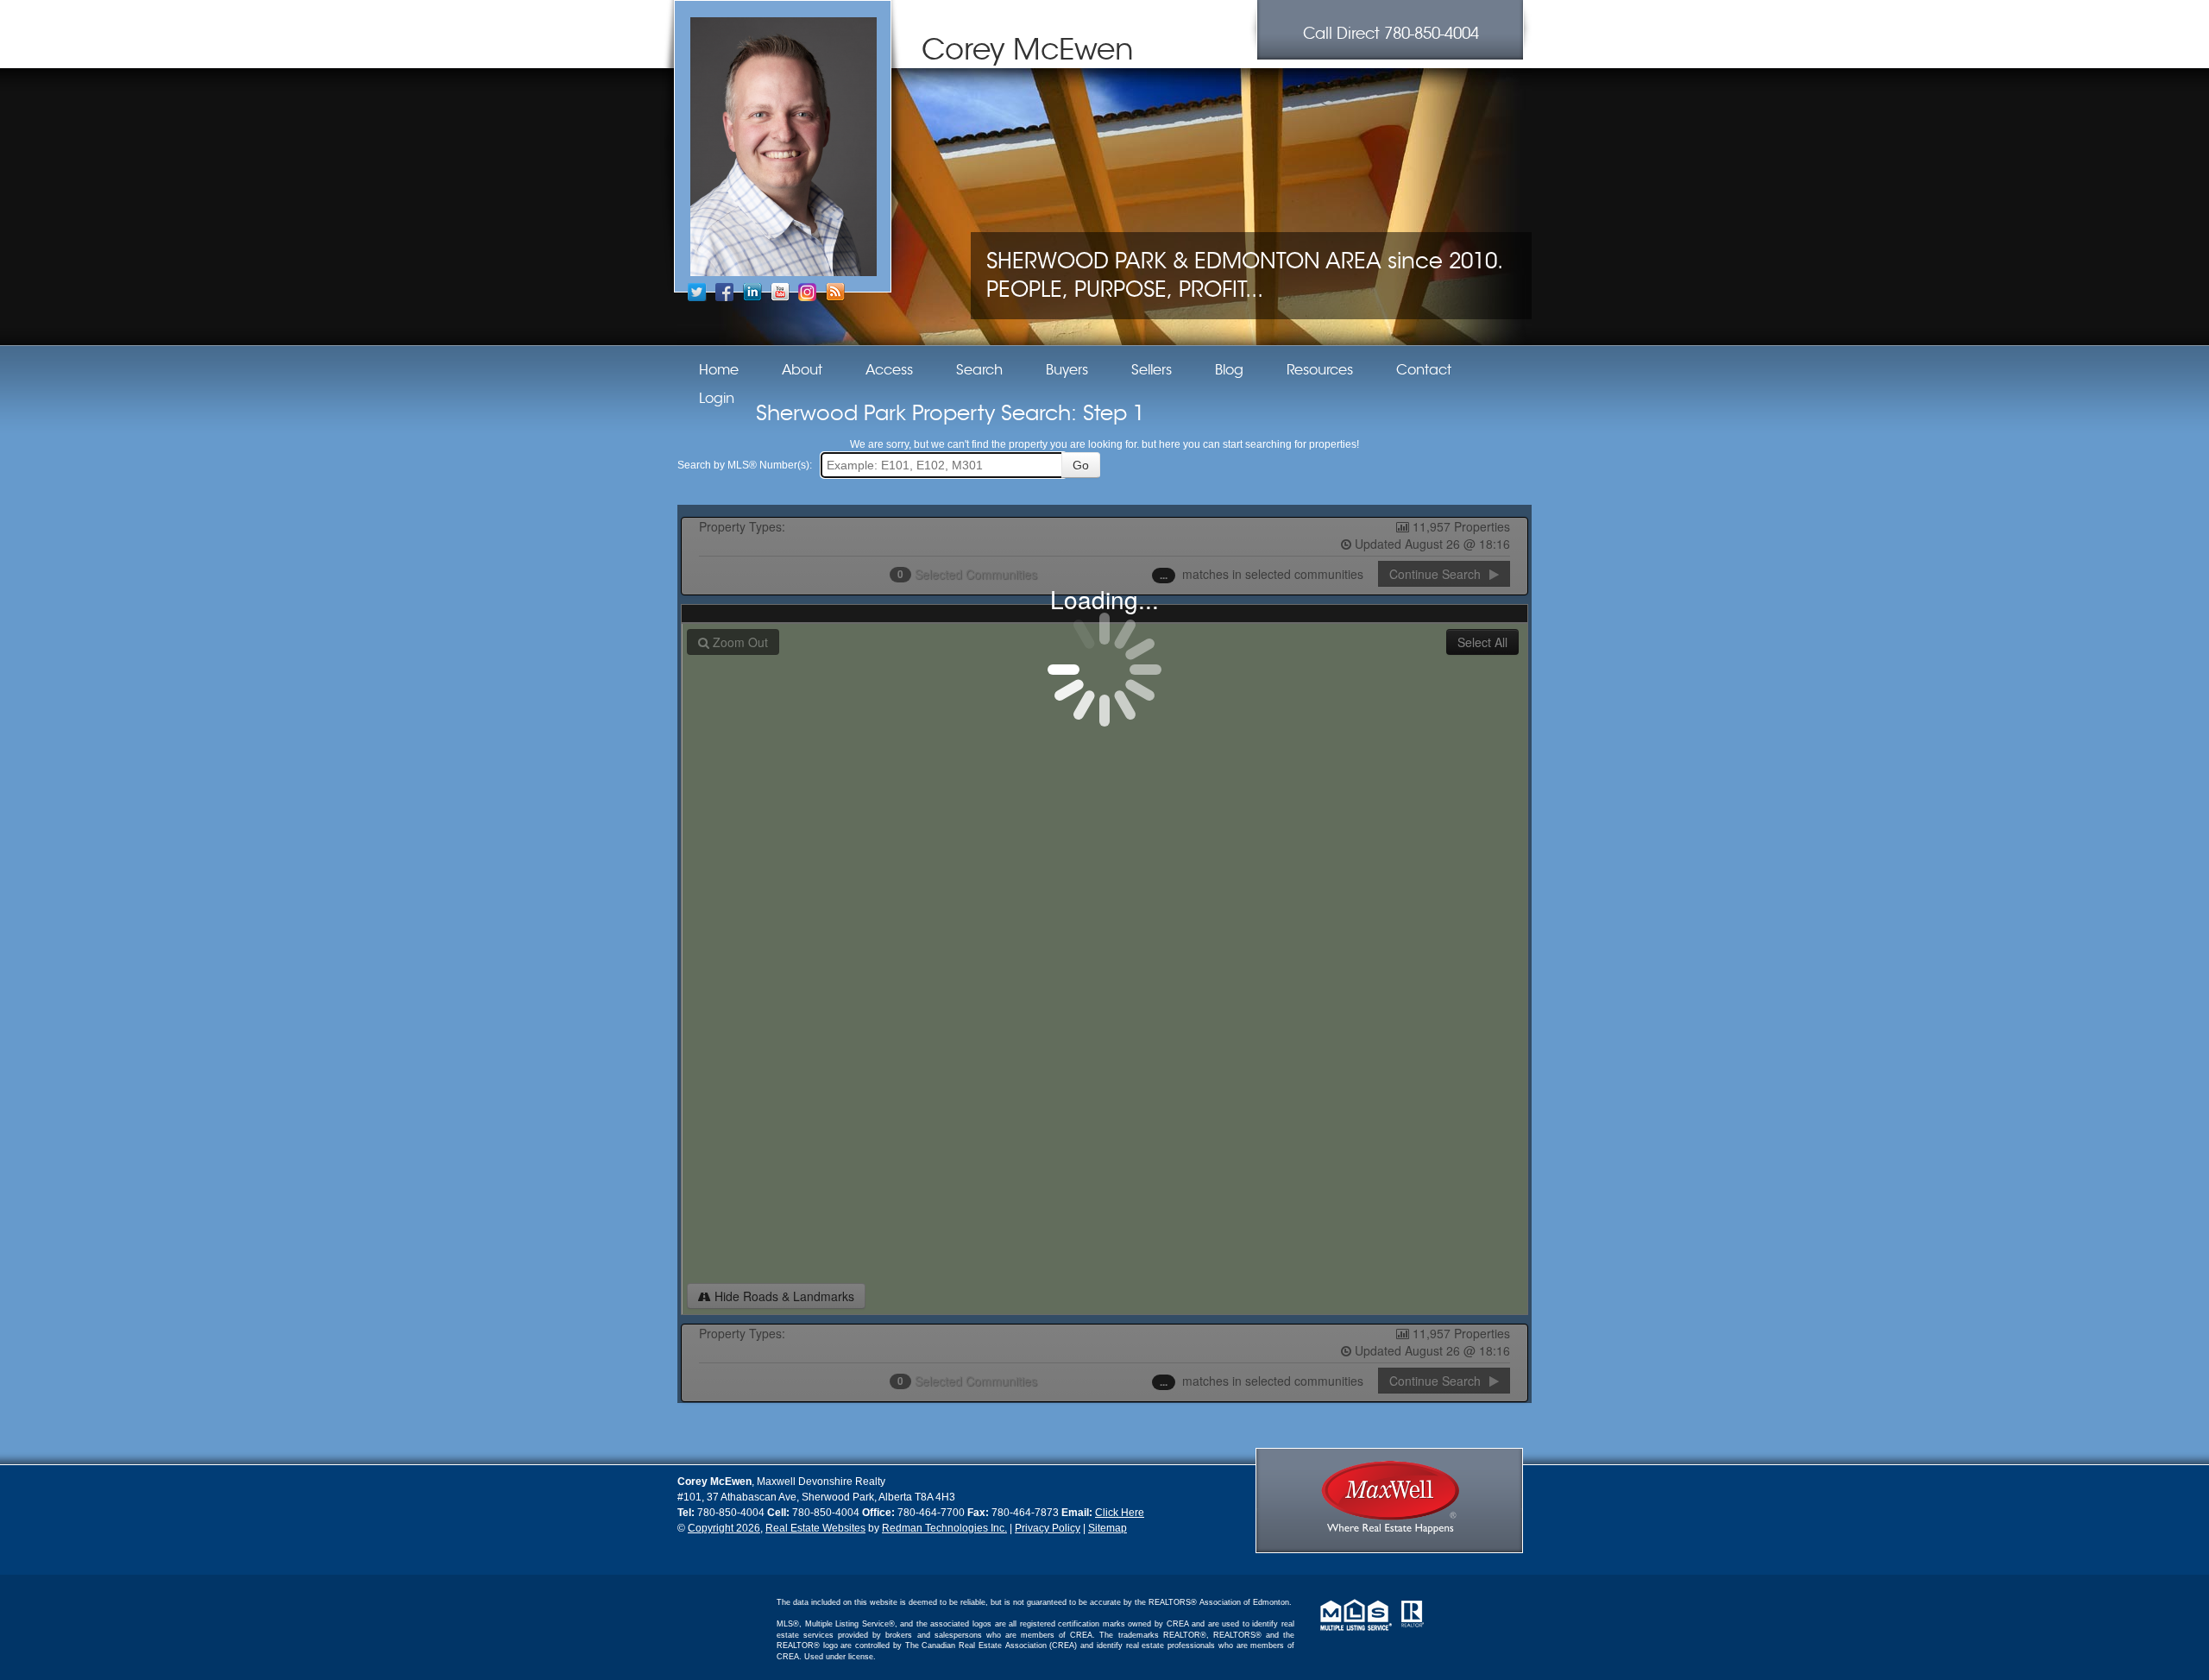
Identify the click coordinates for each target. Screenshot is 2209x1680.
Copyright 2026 (724, 1528)
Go (1081, 465)
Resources (1320, 370)
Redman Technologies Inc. (944, 1528)
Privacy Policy (1048, 1528)
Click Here (1120, 1513)
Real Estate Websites (815, 1528)
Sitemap (1108, 1528)
